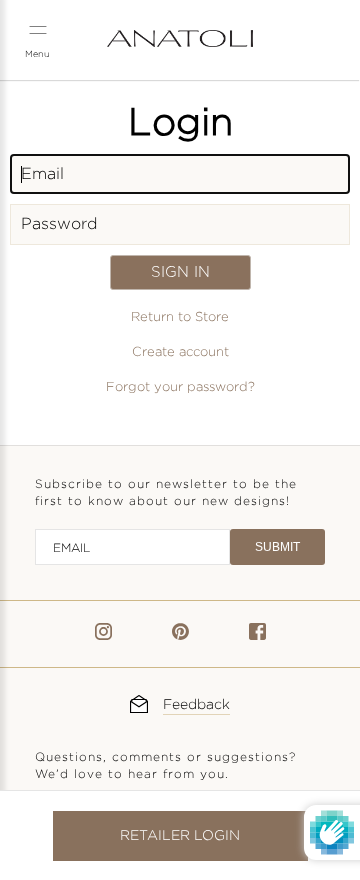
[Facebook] (257, 635)
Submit (277, 547)
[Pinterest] (180, 635)
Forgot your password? (180, 387)
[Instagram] (103, 635)
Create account (180, 352)
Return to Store (180, 317)
